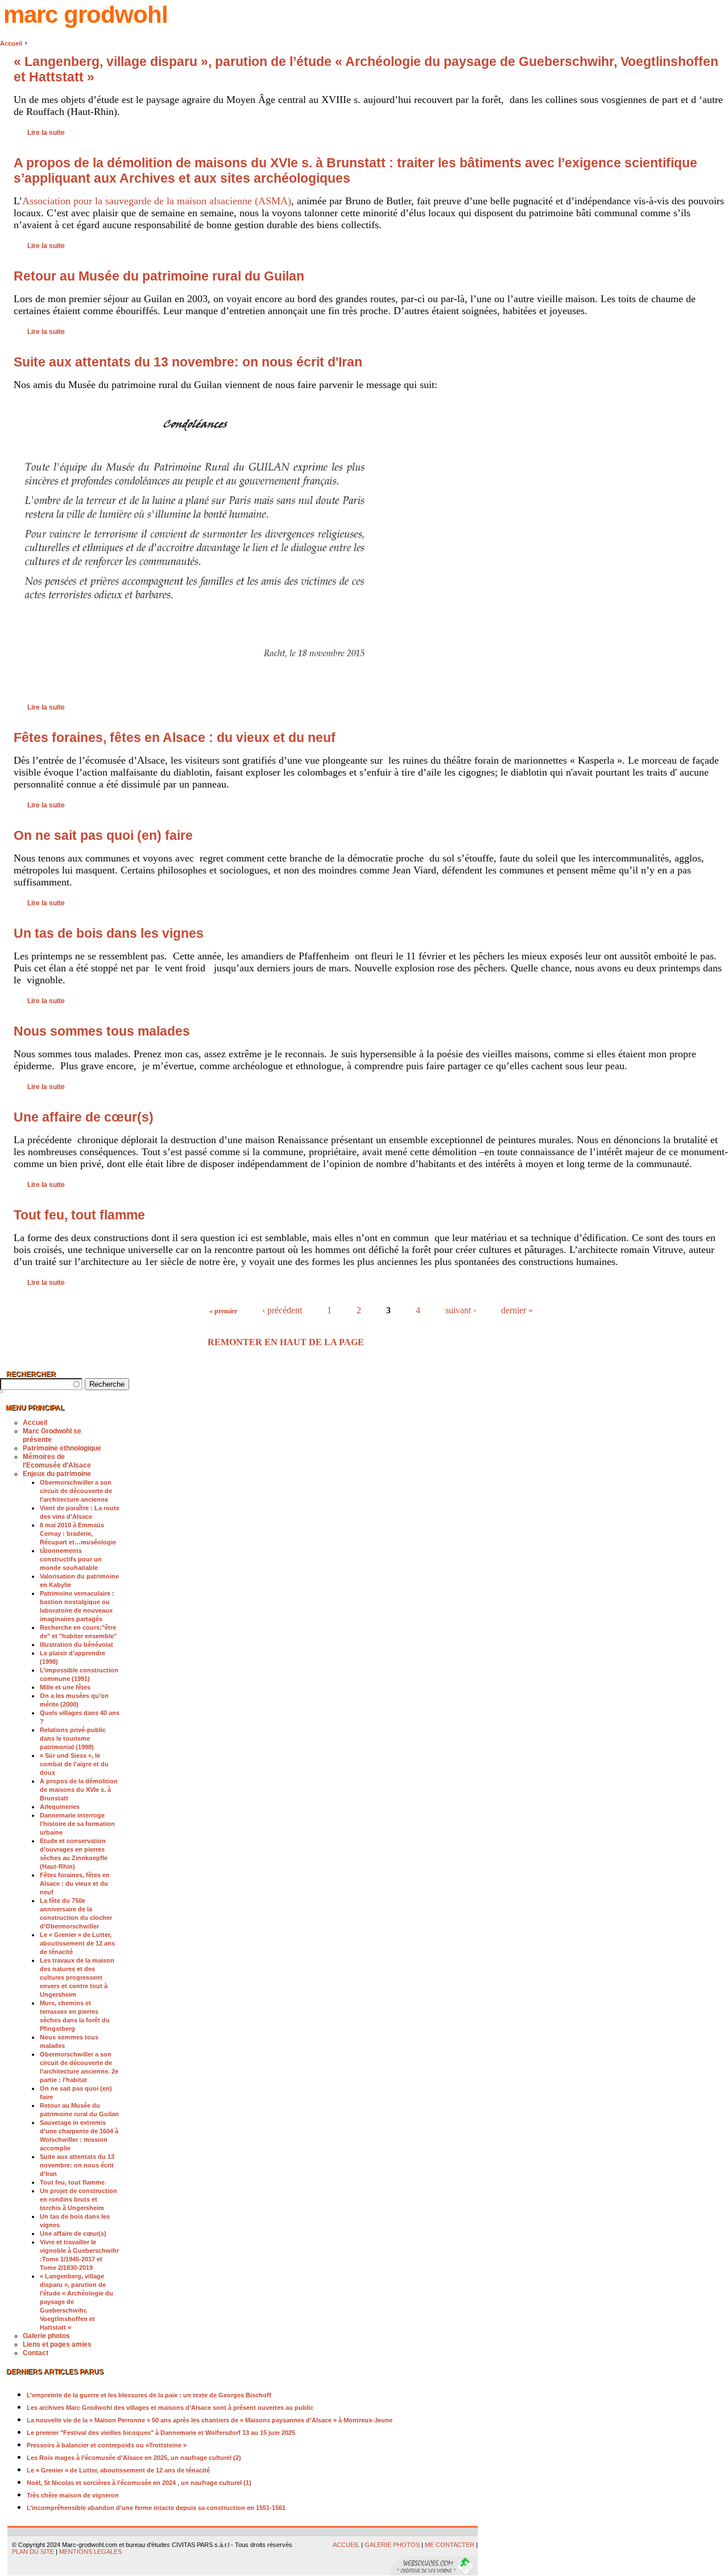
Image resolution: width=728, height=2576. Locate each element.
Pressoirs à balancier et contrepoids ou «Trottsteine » (107, 2445)
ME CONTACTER (450, 2545)
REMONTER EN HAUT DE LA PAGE (286, 1342)
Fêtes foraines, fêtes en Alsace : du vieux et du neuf (175, 737)
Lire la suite (46, 133)
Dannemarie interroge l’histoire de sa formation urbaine (77, 1824)
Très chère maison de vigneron (73, 2495)
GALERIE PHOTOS (392, 2545)
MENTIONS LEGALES (91, 2552)
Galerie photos (46, 2336)
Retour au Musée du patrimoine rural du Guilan (159, 276)
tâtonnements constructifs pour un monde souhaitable (71, 1559)
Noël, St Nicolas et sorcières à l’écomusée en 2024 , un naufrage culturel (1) (139, 2483)
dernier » (517, 1310)
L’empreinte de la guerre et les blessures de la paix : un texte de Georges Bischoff (149, 2395)
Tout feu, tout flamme (79, 1215)
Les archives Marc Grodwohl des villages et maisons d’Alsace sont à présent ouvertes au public (170, 2408)
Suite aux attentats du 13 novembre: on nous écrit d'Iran (188, 362)
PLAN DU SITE (33, 2552)
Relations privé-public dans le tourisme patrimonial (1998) (73, 1738)
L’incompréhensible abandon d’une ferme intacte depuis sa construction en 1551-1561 (156, 2508)
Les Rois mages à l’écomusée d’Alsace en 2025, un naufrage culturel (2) (134, 2458)
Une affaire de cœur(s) (84, 1117)
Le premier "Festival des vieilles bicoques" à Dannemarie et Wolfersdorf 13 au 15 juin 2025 (161, 2433)
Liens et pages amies (57, 2344)
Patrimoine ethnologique (62, 1448)
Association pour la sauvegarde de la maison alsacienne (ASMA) (157, 201)
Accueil (11, 43)
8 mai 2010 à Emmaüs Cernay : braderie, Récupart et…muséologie (78, 1534)
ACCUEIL (346, 2545)
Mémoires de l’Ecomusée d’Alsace (57, 1461)
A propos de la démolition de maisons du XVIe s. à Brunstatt (79, 1790)
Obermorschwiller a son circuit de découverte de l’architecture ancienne (76, 1491)
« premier (223, 1311)
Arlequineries (60, 1807)
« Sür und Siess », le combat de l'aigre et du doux (74, 1764)
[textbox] (41, 1384)
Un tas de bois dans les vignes (109, 933)
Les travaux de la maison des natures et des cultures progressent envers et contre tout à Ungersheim (77, 1977)
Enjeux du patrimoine (57, 1474)
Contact (36, 2353)
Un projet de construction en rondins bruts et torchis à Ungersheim (78, 2199)
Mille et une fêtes (65, 1687)
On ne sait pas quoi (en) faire (103, 835)
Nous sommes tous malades (102, 1031)
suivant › (461, 1310)
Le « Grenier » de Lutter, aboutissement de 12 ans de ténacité (77, 1943)
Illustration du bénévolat (76, 1644)
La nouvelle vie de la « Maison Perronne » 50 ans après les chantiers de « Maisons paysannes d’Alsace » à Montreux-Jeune (210, 2420)
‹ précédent (282, 1310)
